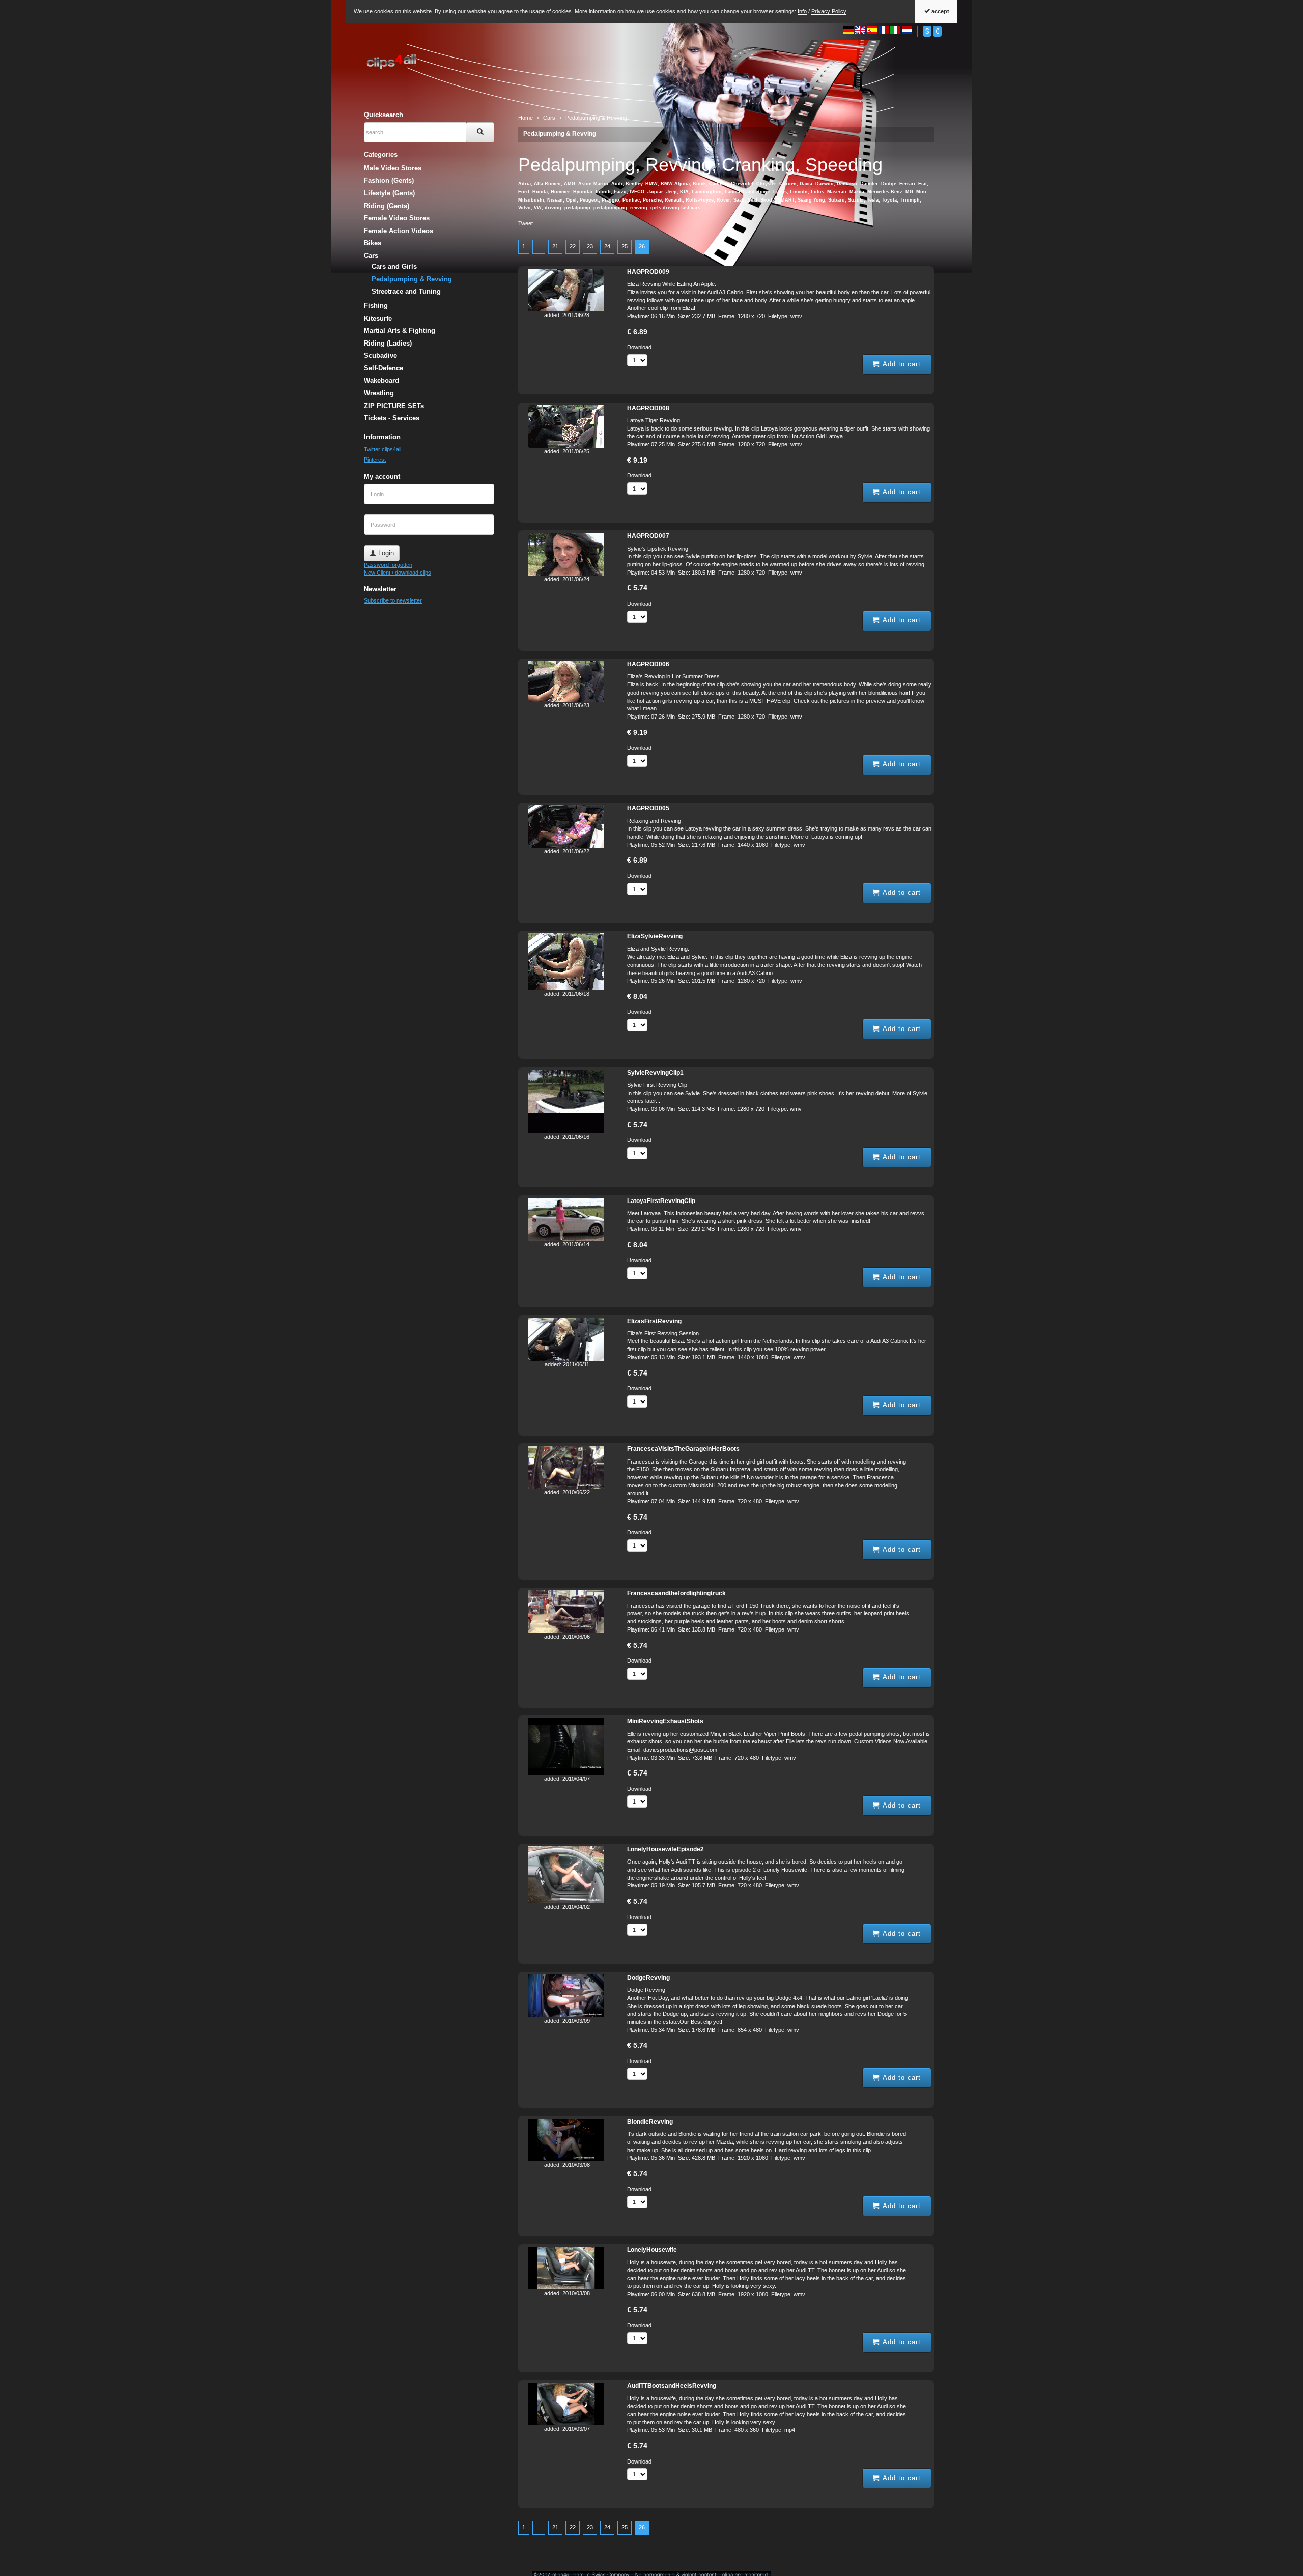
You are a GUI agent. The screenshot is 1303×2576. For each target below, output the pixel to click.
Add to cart (900, 364)
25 (625, 246)
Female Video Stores (397, 218)
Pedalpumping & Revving (560, 134)
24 (607, 246)
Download (639, 347)
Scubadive (380, 355)
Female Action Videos (399, 231)
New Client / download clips (398, 573)
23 (590, 246)
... (539, 246)
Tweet (526, 223)
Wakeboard (381, 380)
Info (802, 11)
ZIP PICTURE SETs (394, 406)
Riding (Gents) (387, 206)
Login (385, 553)
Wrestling (379, 393)
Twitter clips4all (383, 449)
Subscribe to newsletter (393, 600)
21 (555, 246)
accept (940, 11)
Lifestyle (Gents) (389, 193)
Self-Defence (384, 368)
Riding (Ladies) (388, 343)
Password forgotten (388, 565)
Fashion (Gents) (389, 180)
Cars (371, 256)
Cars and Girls (394, 266)
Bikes (373, 243)
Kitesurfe (378, 318)
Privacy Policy (829, 11)
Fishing (376, 306)
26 (642, 246)
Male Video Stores (393, 168)
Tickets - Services (392, 418)
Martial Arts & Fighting (400, 331)
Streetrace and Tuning (406, 291)
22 (573, 246)
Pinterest (375, 460)
